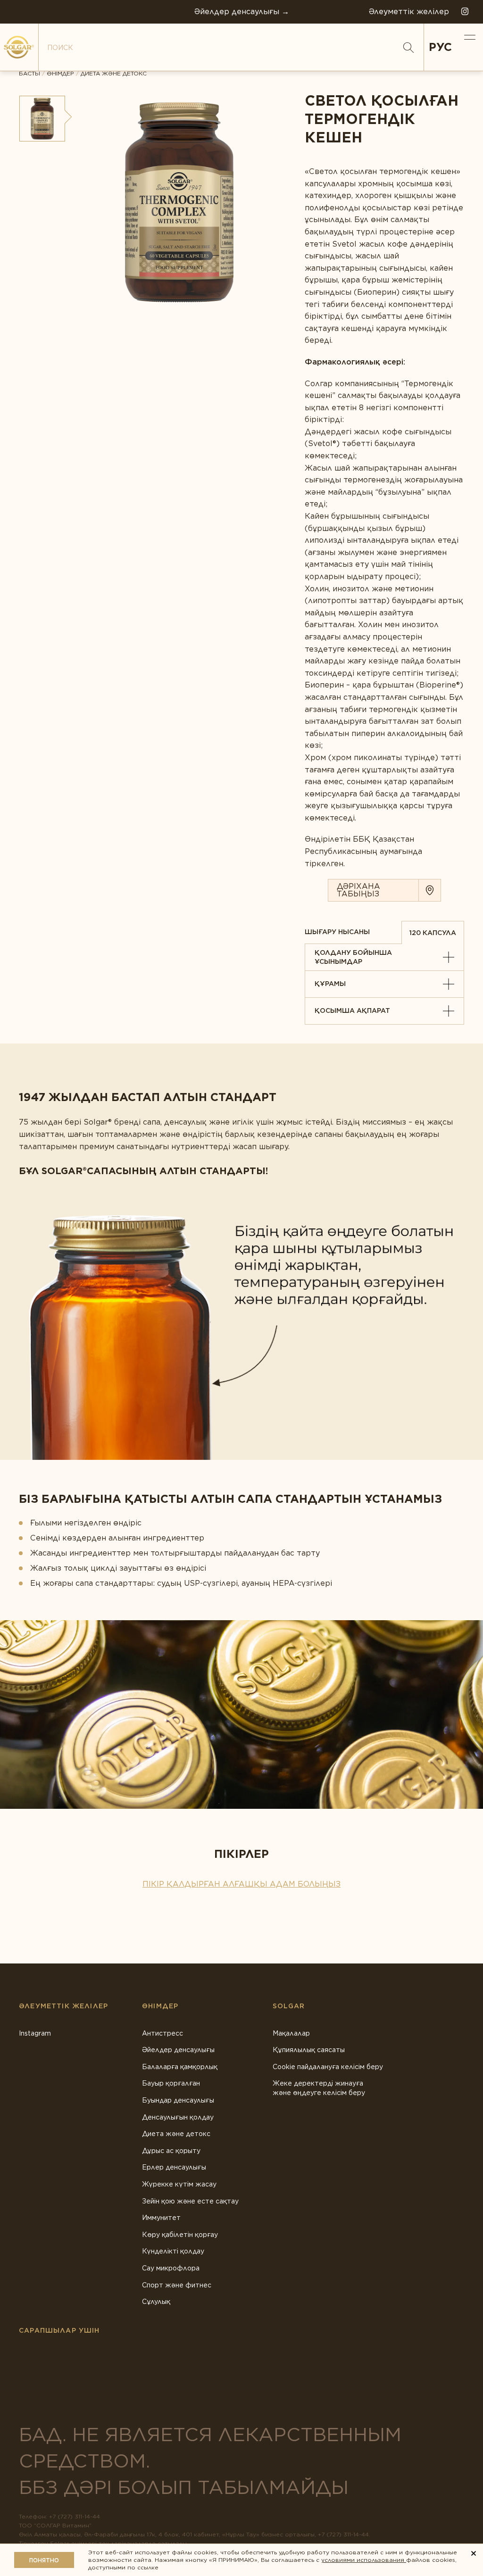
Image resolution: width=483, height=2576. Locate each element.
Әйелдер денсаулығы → (242, 12)
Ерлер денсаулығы (174, 2167)
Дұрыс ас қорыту (171, 2151)
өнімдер (60, 74)
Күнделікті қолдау (173, 2251)
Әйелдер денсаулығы (178, 2050)
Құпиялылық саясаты (309, 2050)
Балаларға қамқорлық (180, 2067)
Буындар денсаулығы (178, 2100)
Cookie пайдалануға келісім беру (328, 2067)
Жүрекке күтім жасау (179, 2184)
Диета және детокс (114, 74)
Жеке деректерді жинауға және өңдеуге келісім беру (319, 2088)
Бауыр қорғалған (171, 2083)
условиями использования (364, 2560)
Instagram (35, 2033)
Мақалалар (291, 2033)
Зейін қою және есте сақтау (190, 2201)
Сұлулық (156, 2302)
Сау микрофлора (171, 2268)
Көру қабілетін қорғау (180, 2235)
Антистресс (162, 2033)
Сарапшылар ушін (59, 2330)
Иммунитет (161, 2218)
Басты (29, 74)
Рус (440, 47)
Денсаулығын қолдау (178, 2117)
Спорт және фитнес (177, 2285)
